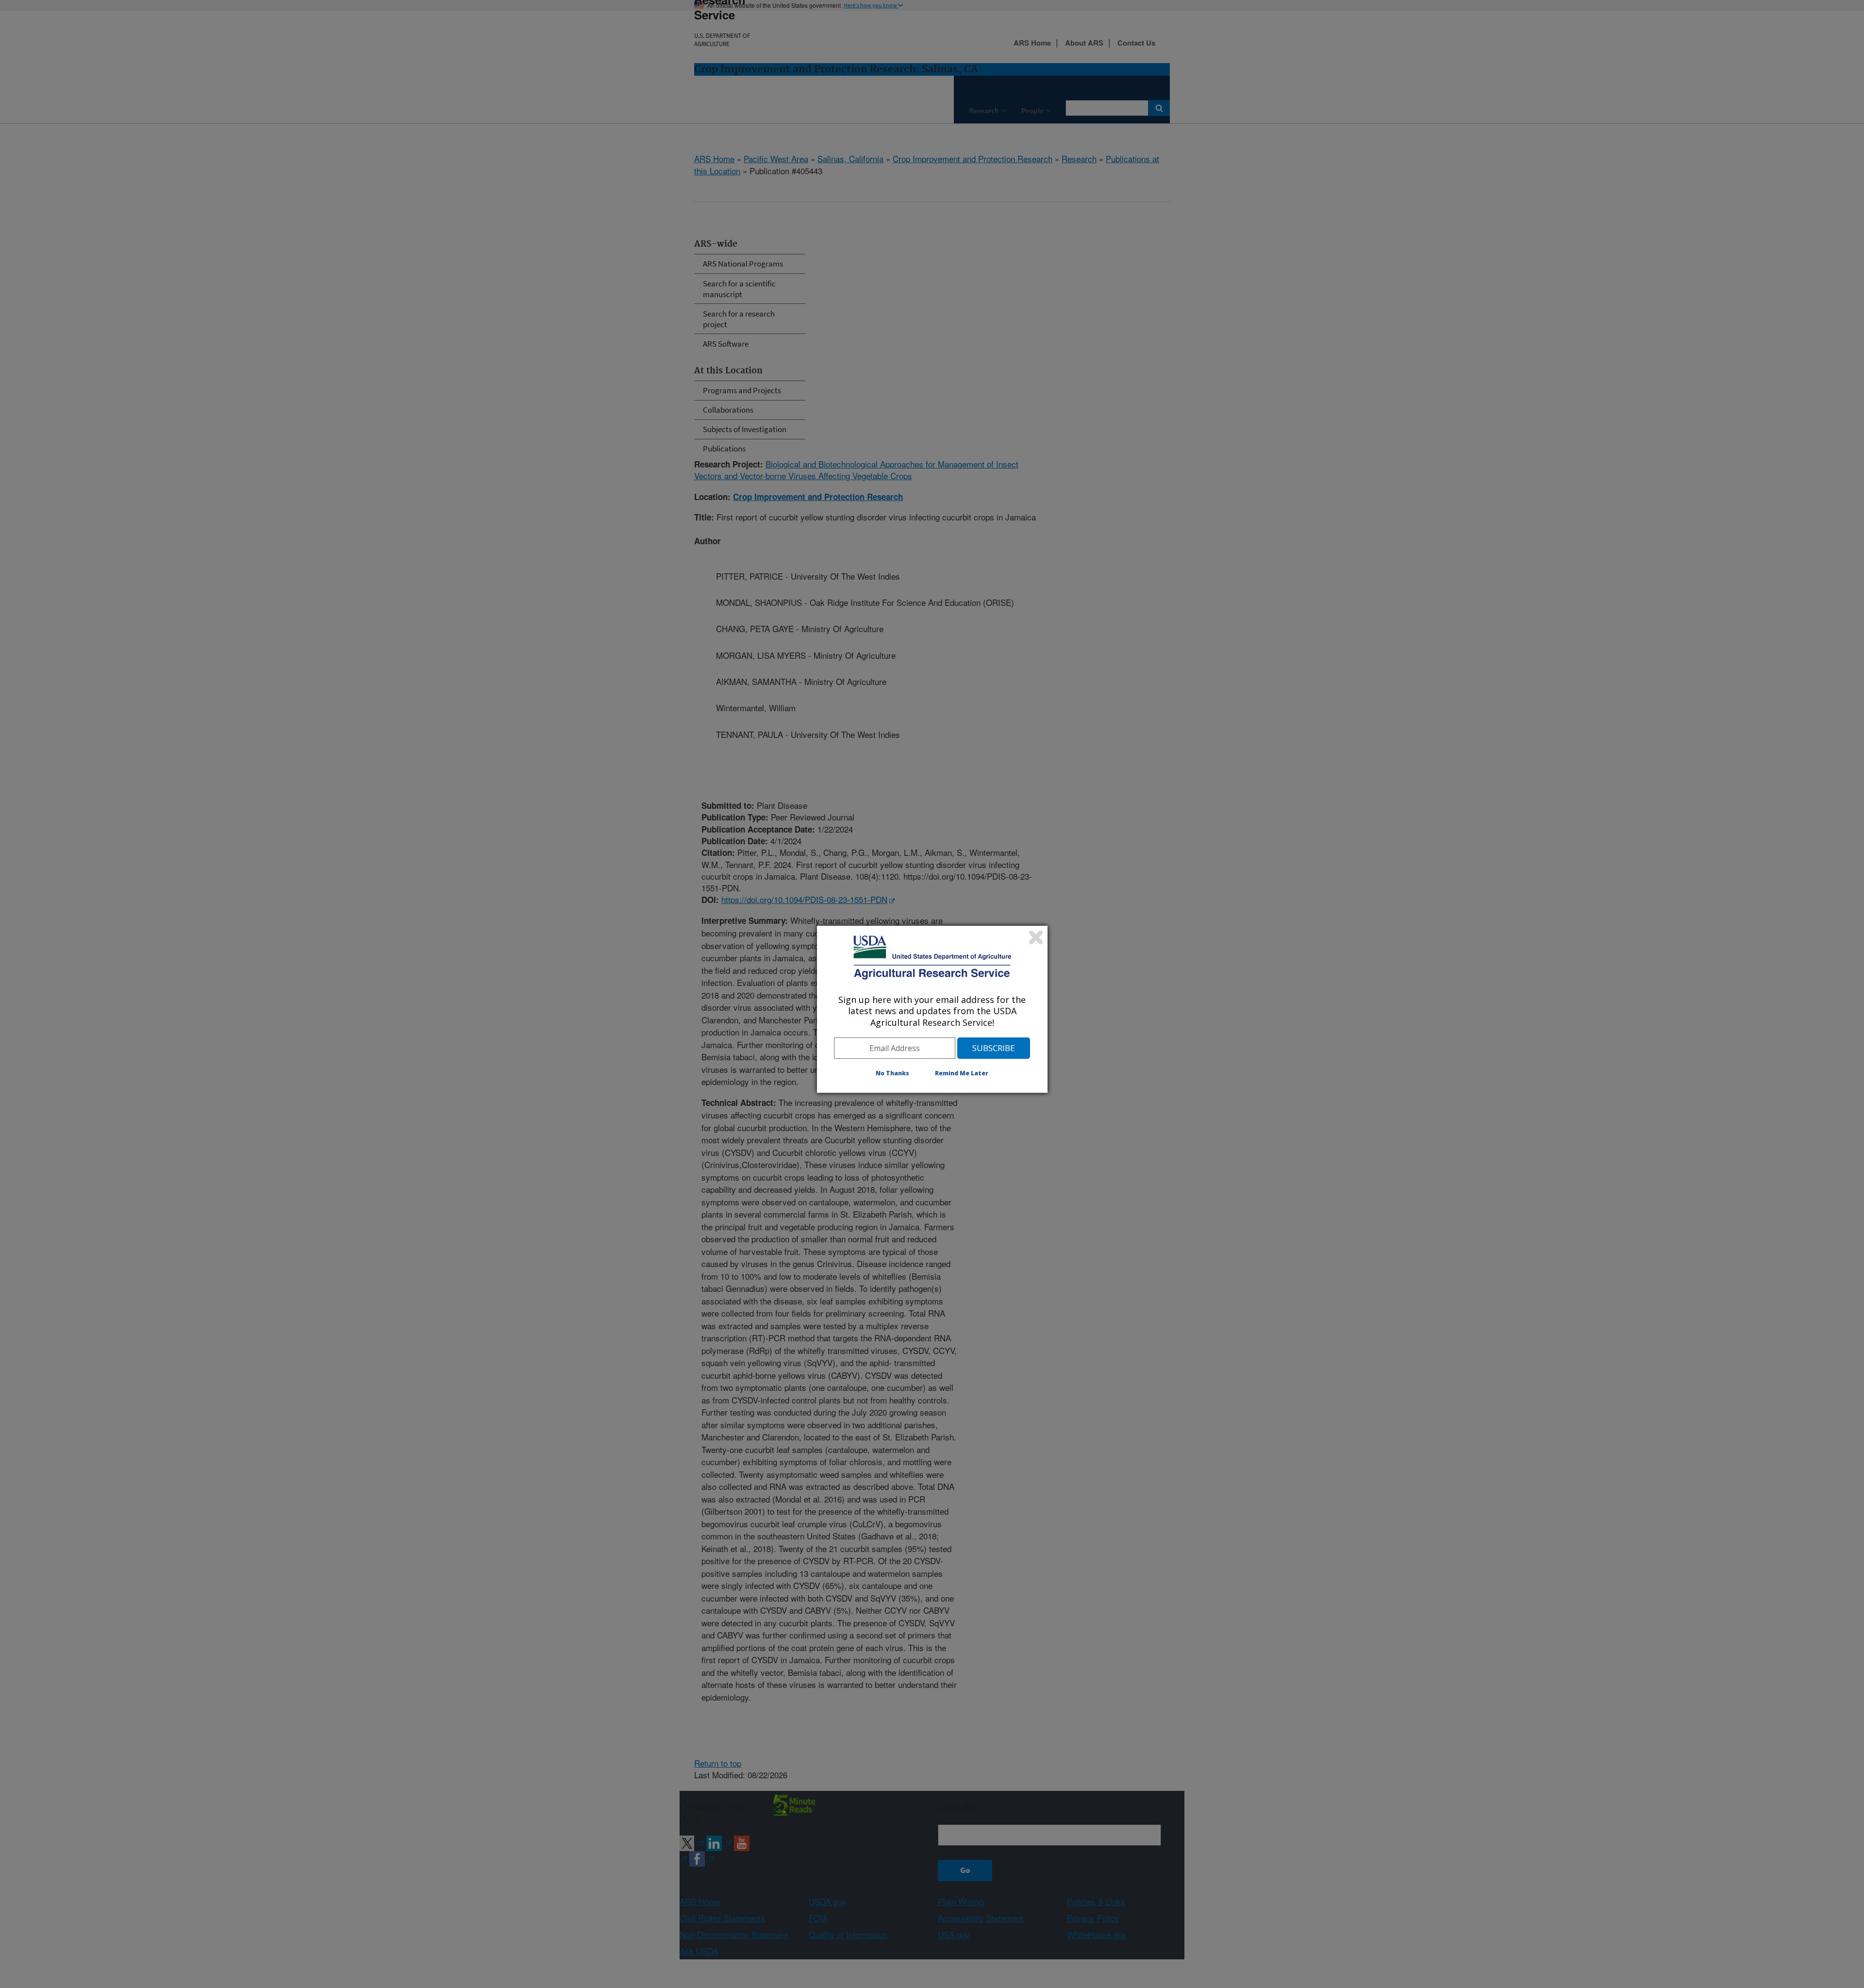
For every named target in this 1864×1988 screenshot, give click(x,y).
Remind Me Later (962, 1073)
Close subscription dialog (1036, 937)
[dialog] (932, 1009)
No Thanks (892, 1073)
